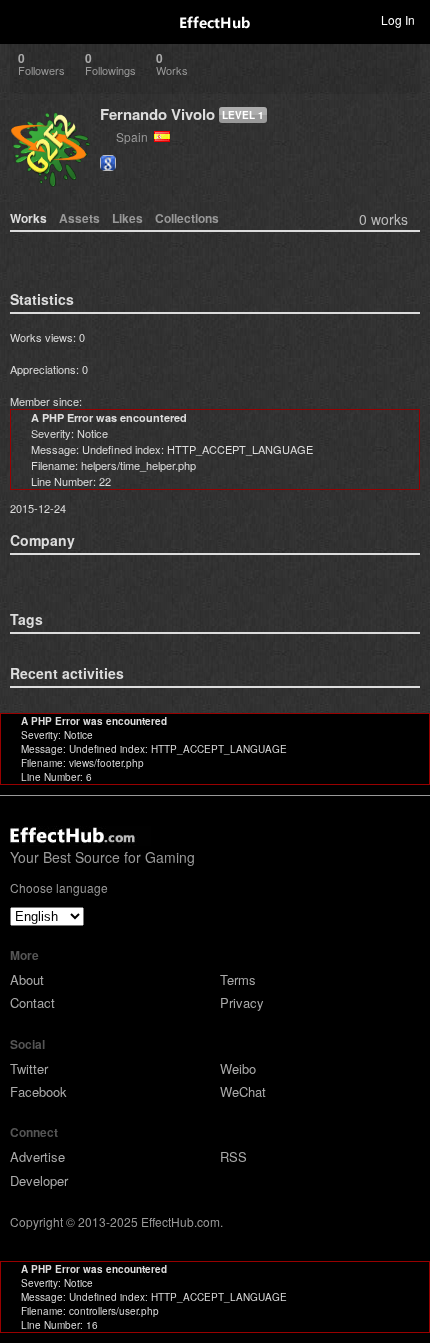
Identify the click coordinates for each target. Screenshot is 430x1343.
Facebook (38, 1091)
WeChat (243, 1091)
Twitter (29, 1068)
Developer (39, 1180)
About (27, 979)
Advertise (37, 1156)
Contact (32, 1002)
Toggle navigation (24, 19)
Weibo (238, 1068)
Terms (238, 979)
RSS (233, 1156)
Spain (135, 136)
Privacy (242, 1002)
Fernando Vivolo (157, 114)
